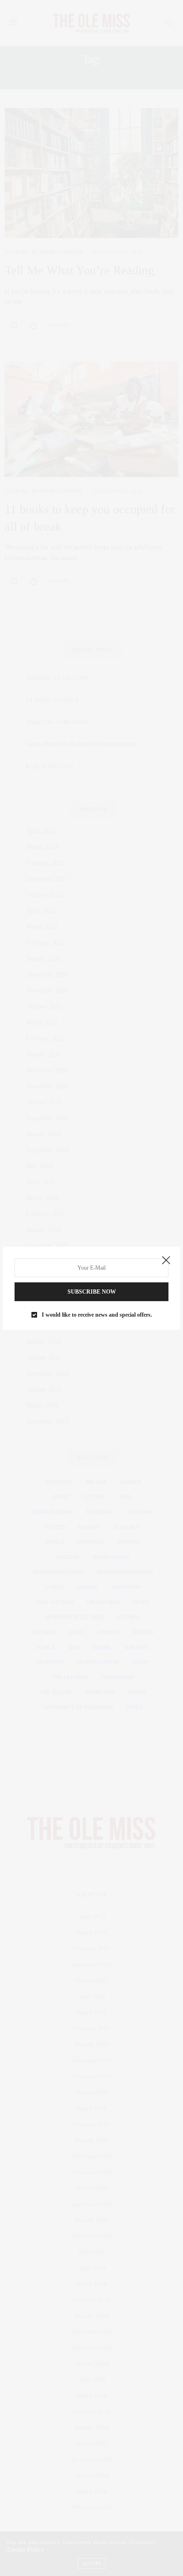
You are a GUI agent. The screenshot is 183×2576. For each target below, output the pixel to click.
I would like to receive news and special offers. (97, 1315)
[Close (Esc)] (166, 1261)
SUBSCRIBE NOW (92, 1292)
